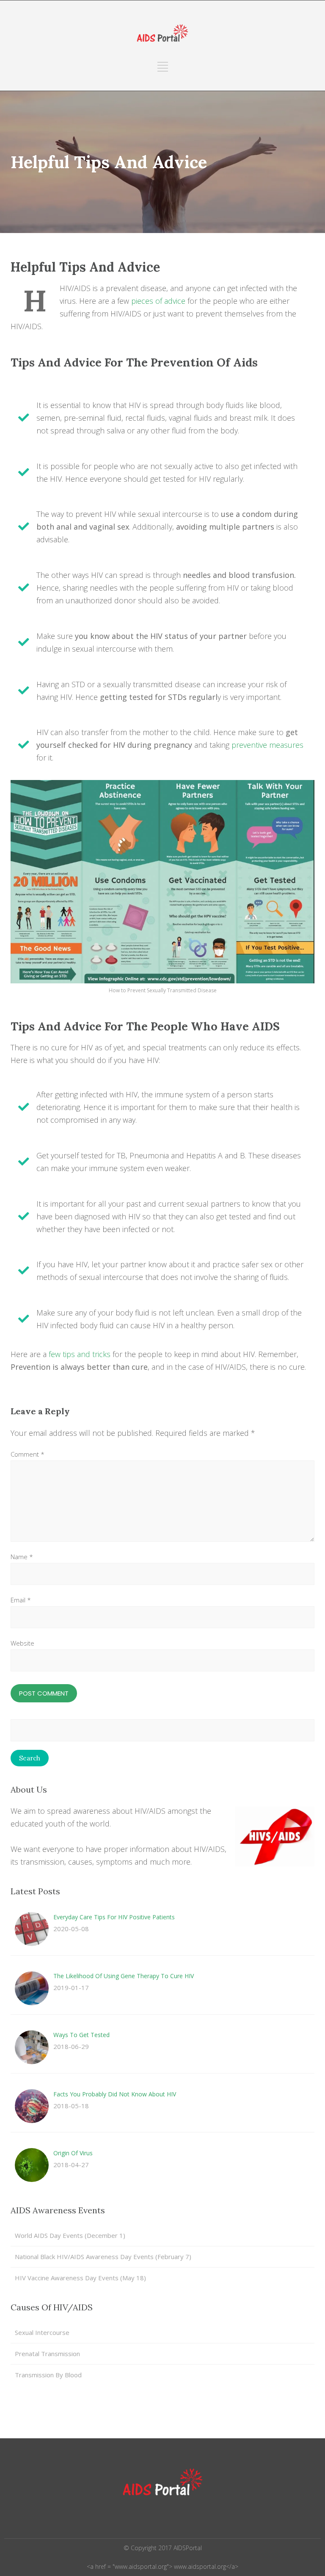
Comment (28, 1454)
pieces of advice (158, 301)
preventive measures (267, 745)
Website (22, 1643)
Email (21, 1600)
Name (22, 1557)
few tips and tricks (80, 1354)
